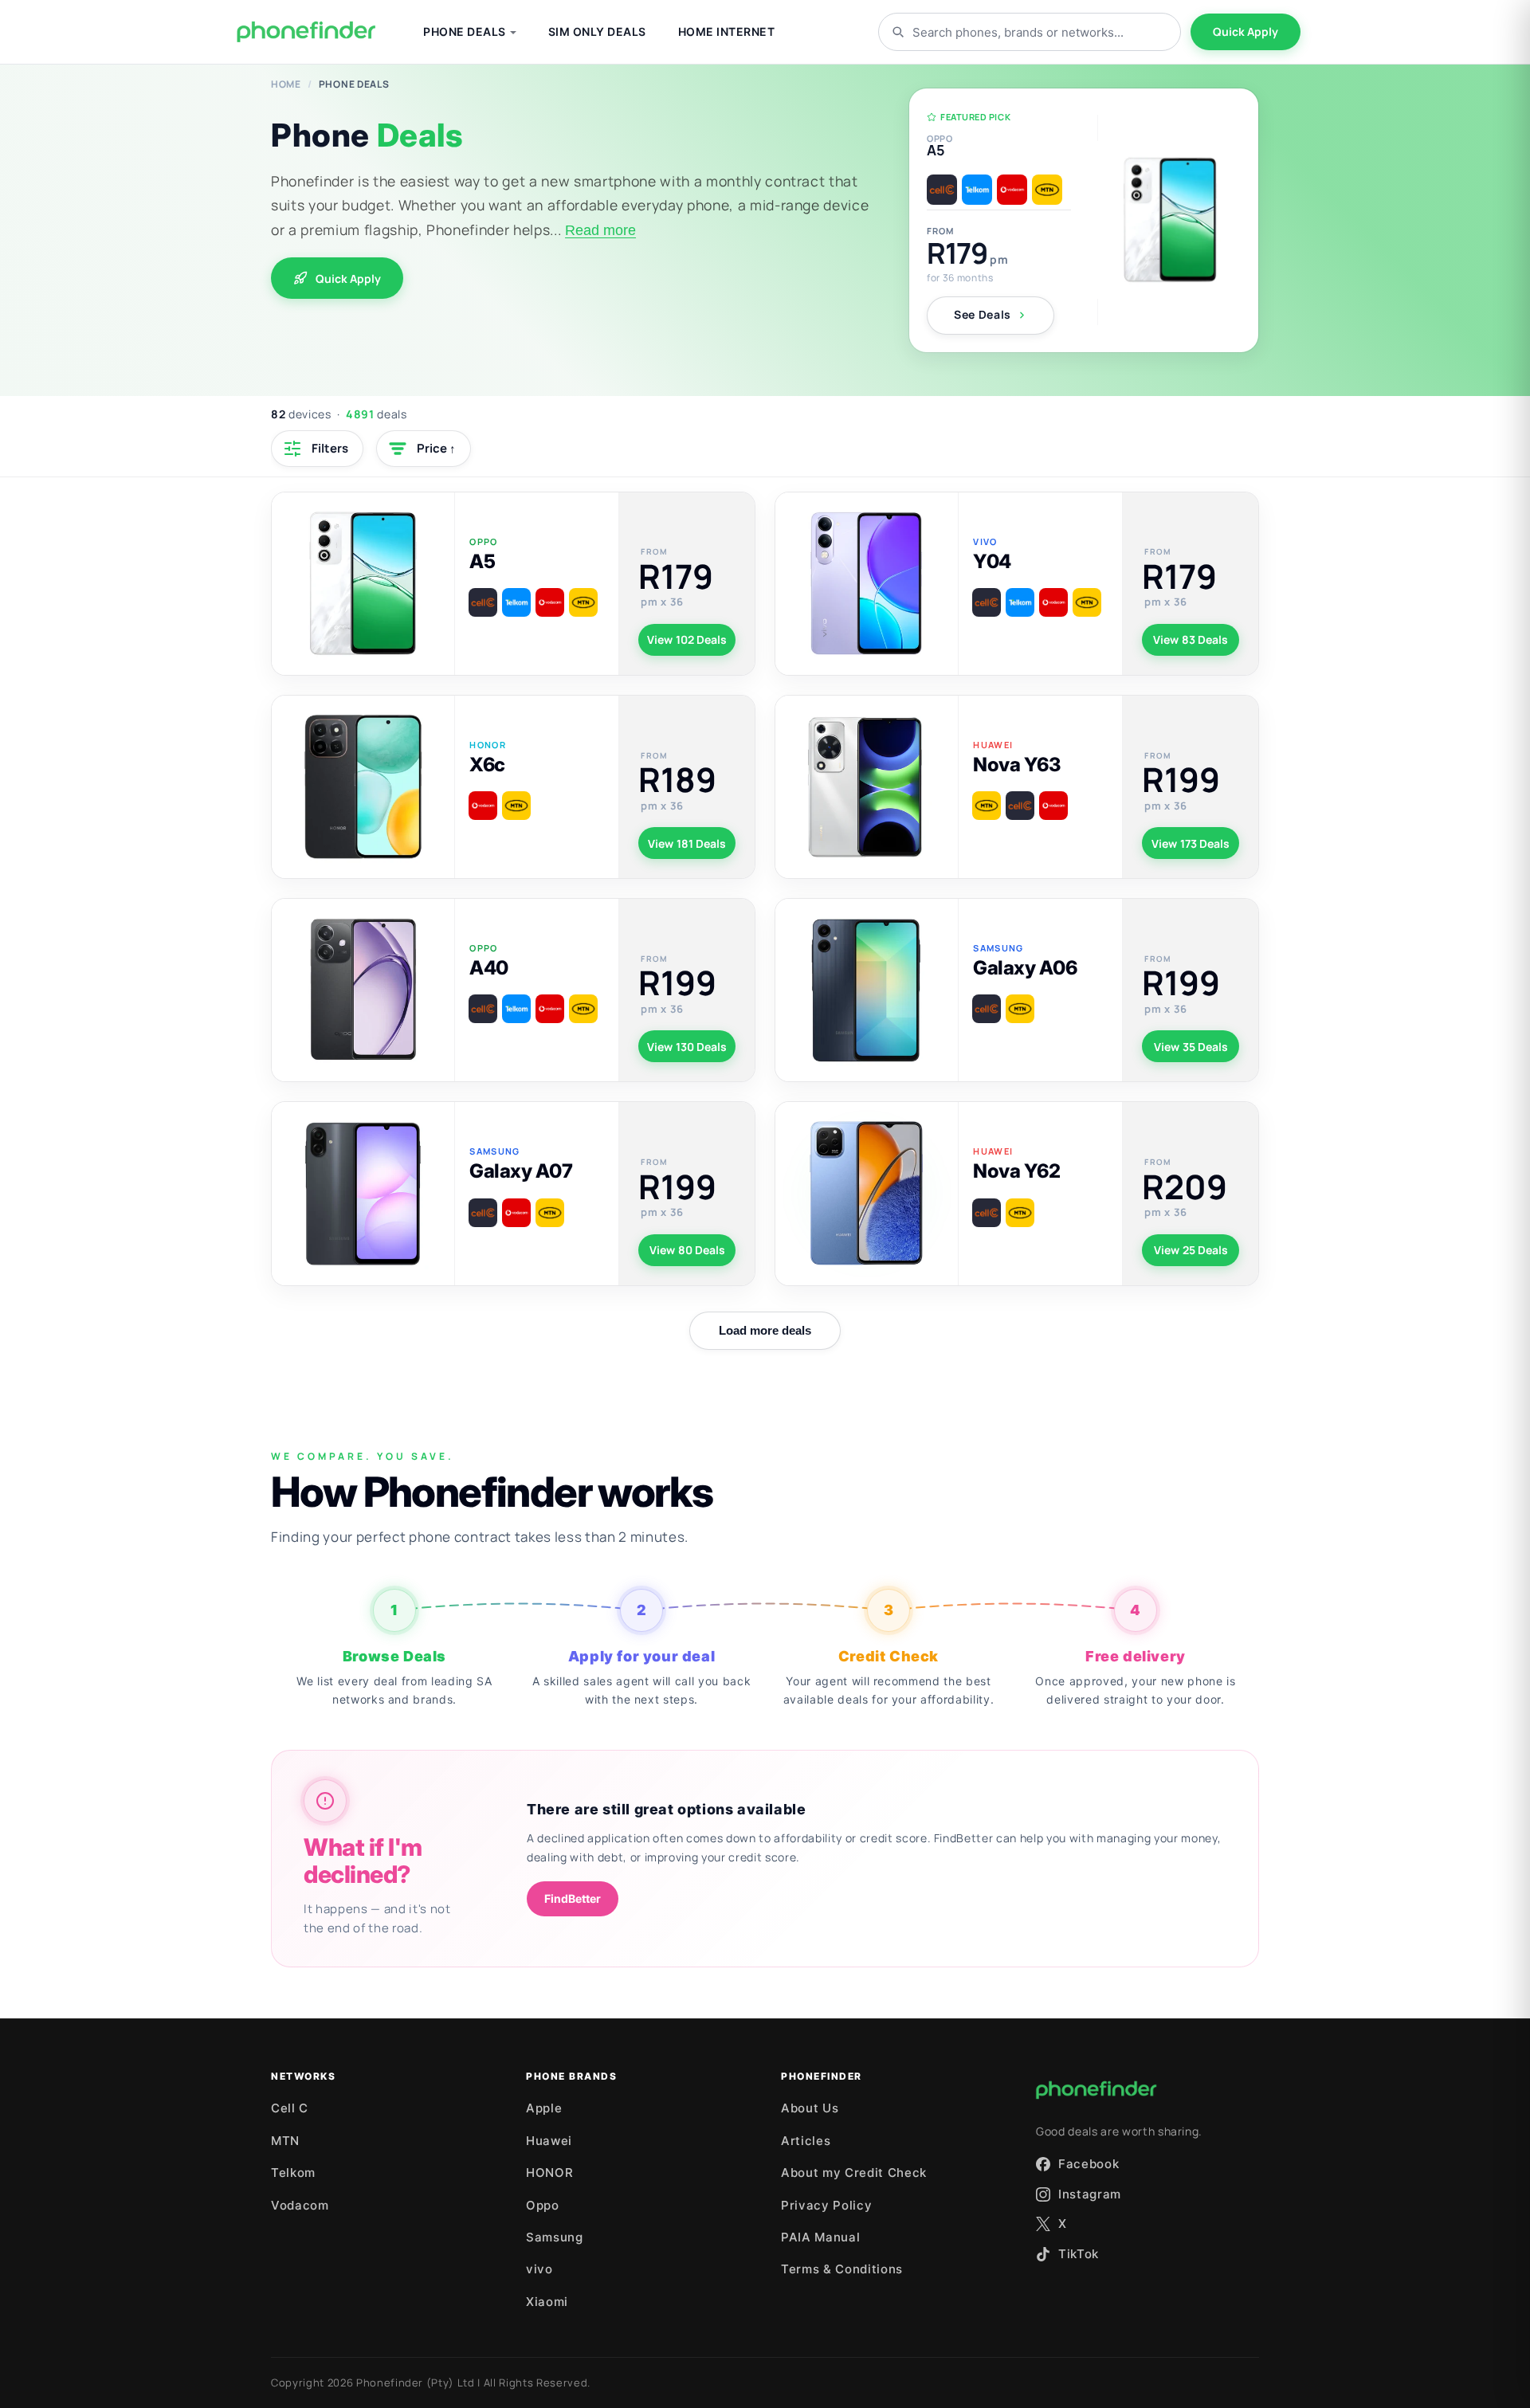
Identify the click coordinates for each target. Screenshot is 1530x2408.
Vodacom (300, 2205)
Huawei (549, 2141)
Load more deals (765, 1330)
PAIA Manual (820, 2237)
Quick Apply (1246, 31)
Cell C (290, 2108)
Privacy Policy (826, 2205)
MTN (285, 2141)
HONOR (549, 2173)
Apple (544, 2108)
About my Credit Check (854, 2173)
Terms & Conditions (842, 2269)
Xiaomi (547, 2302)
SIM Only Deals (597, 31)
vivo (539, 2269)
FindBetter (573, 1898)
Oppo (543, 2205)
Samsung (555, 2237)
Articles (806, 2141)
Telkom (293, 2173)
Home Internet (727, 31)
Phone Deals (465, 31)
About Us (810, 2108)
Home (286, 84)
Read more (600, 230)
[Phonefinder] (306, 32)
